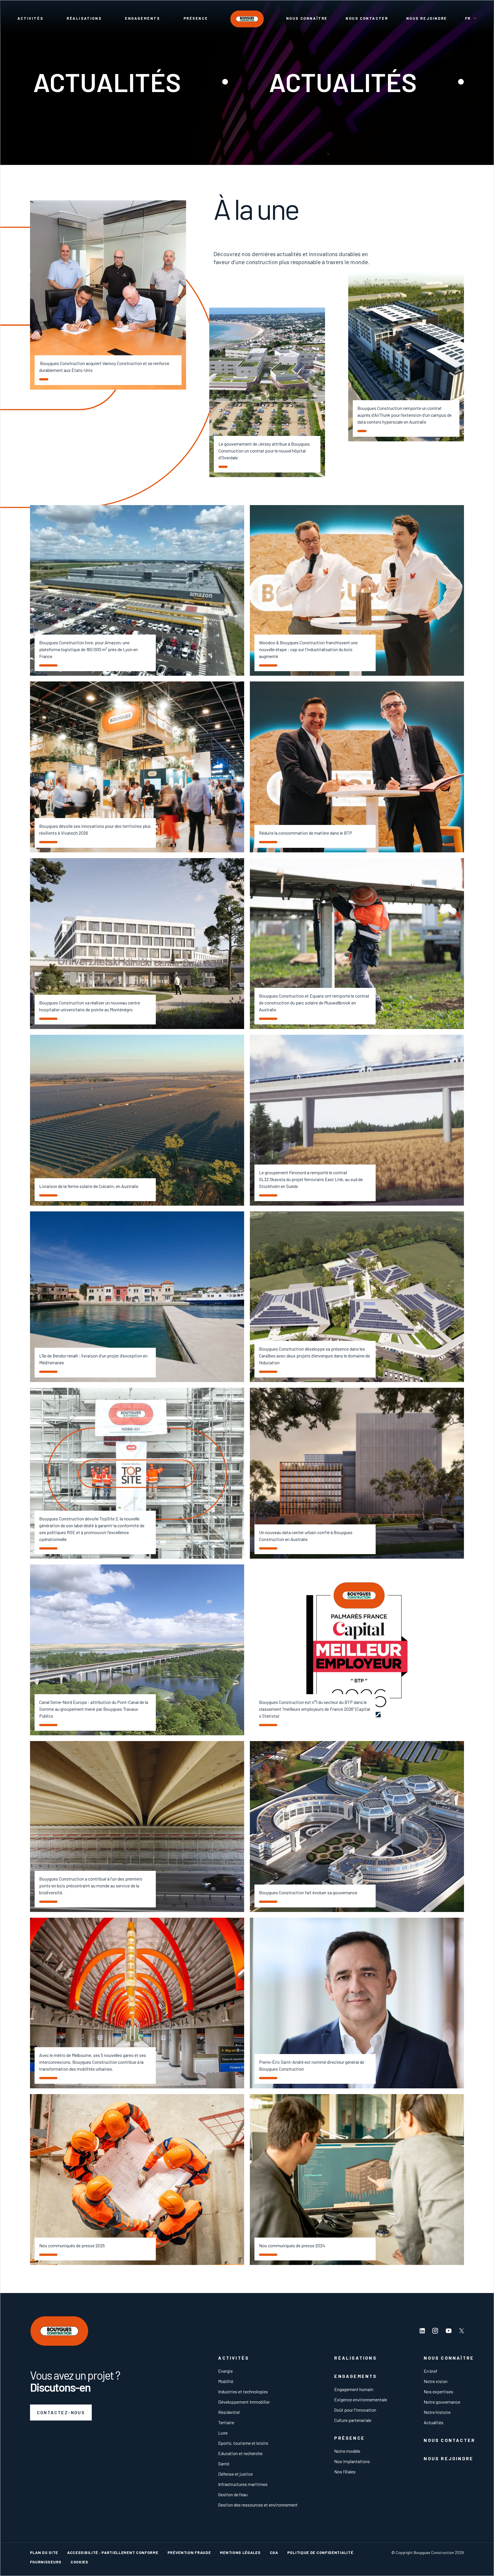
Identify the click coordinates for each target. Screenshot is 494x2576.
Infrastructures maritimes (243, 2484)
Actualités (434, 2422)
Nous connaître (307, 18)
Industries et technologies (243, 2391)
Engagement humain (354, 2389)
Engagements (143, 18)
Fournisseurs (46, 2562)
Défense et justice (235, 2474)
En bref (431, 2371)
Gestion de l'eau (233, 2494)
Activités (30, 18)
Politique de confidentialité (320, 2552)
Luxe (223, 2433)
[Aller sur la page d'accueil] (247, 19)
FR (468, 18)
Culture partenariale (353, 2420)
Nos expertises (438, 2391)
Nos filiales (345, 2472)
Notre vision (436, 2381)
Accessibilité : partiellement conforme (113, 2552)
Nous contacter (367, 18)
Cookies (79, 2562)
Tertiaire (226, 2422)
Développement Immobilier (244, 2402)
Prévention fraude (189, 2552)
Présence (196, 18)
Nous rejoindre (427, 18)
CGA (274, 2552)
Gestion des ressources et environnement (258, 2505)
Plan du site (44, 2552)
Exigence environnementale (361, 2399)
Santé (224, 2464)
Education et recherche (240, 2453)
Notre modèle (347, 2451)
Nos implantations (352, 2461)
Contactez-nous (61, 2412)
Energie (225, 2371)
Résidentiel (229, 2412)
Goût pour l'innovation (355, 2410)
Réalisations (84, 18)
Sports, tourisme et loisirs (243, 2443)
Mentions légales (240, 2552)
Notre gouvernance (442, 2402)
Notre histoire (437, 2412)
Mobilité (226, 2381)
